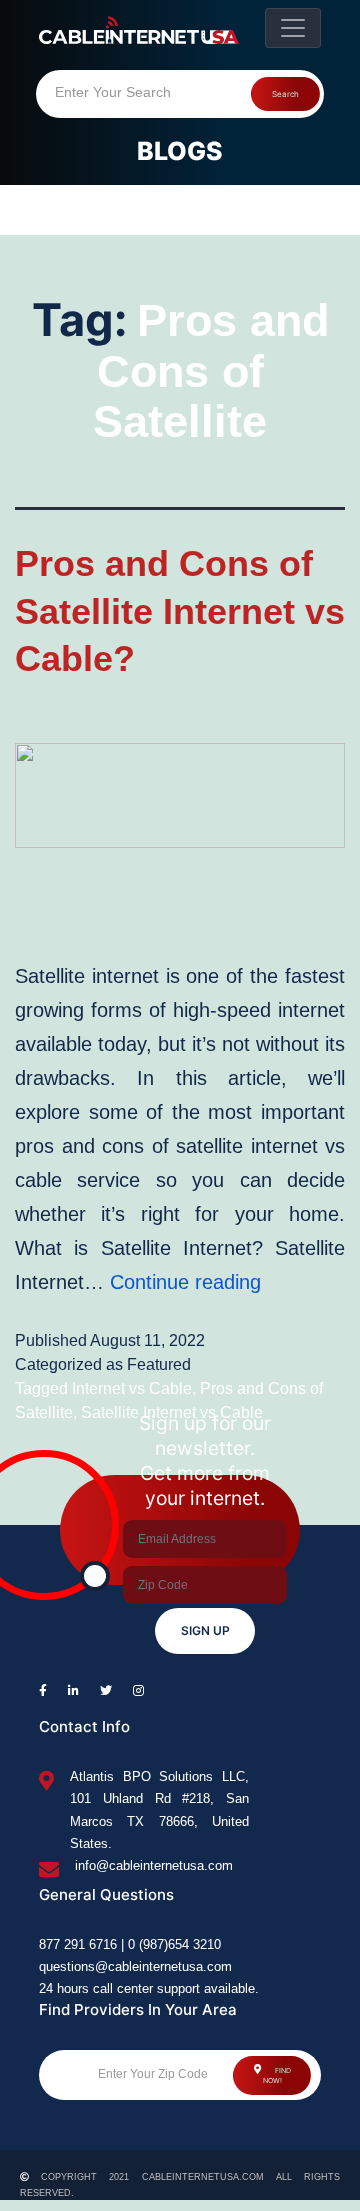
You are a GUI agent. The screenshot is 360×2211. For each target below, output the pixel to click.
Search (285, 94)
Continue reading (185, 1282)
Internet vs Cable (132, 1388)
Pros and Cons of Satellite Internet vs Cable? (180, 611)
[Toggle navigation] (293, 28)
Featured (159, 1364)
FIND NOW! (277, 2076)
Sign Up (205, 1630)
